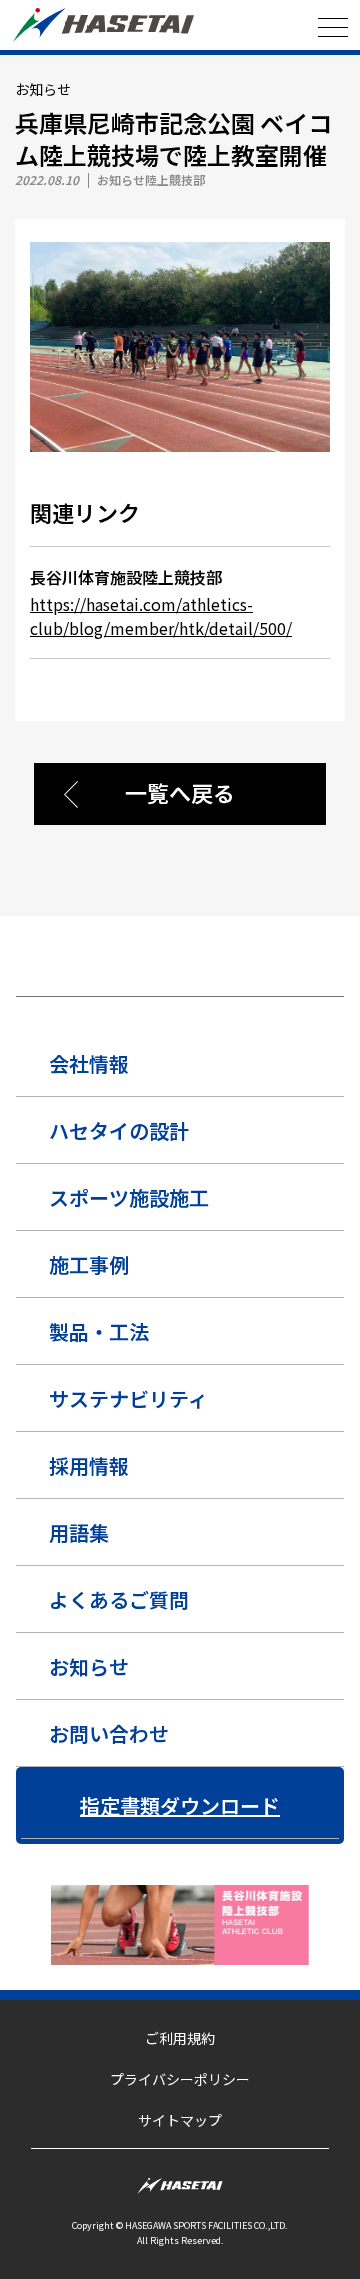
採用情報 (89, 1465)
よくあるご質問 (119, 1599)
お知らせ (89, 1666)
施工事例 (89, 1264)
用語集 (79, 1532)
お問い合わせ (109, 1733)
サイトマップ (180, 2120)
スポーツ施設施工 (129, 1197)
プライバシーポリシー (180, 2079)
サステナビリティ (128, 1398)
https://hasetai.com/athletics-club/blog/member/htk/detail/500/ (161, 616)
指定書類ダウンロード (180, 1805)
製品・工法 (99, 1331)
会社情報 (89, 1063)
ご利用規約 (180, 2038)
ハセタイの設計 (119, 1130)
